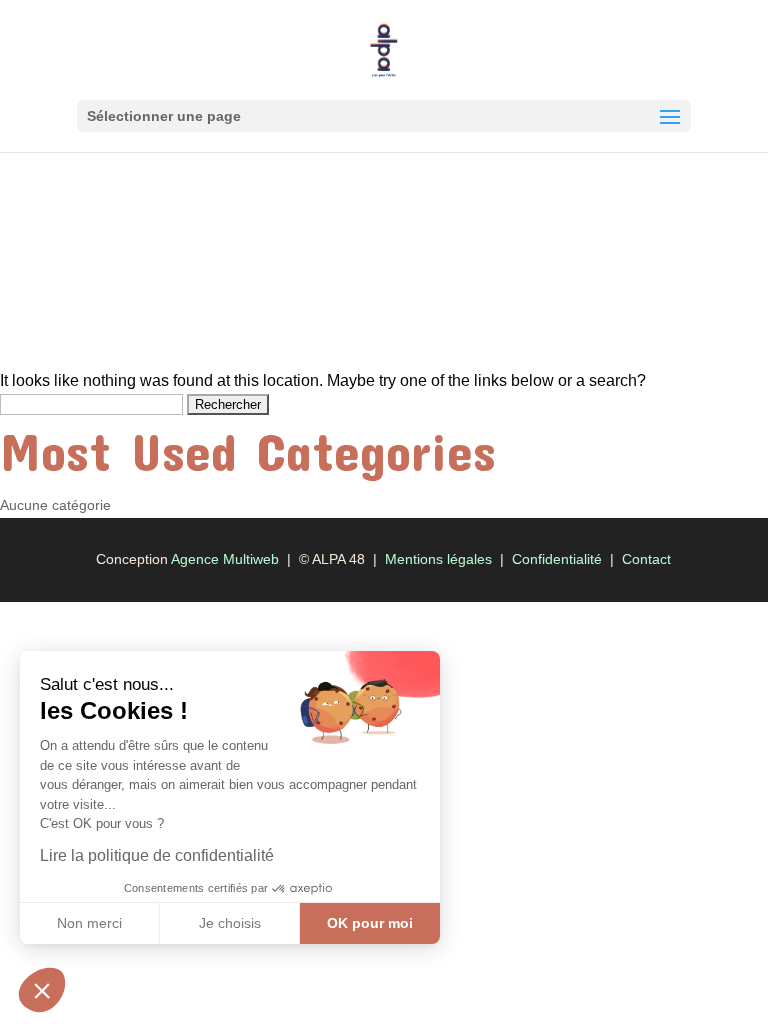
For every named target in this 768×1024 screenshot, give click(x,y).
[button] (42, 990)
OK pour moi (370, 923)
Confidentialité (557, 559)
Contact (646, 559)
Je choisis (230, 923)
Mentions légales (438, 559)
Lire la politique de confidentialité (157, 855)
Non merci (89, 923)
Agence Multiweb (225, 559)
